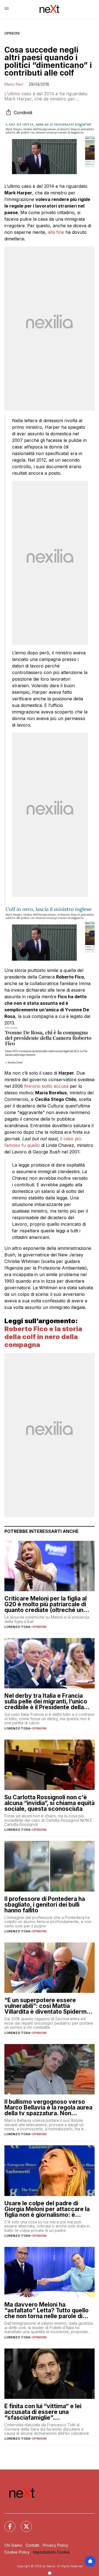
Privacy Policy (55, 2545)
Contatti (32, 2545)
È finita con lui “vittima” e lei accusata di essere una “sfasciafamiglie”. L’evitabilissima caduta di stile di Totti (49, 2412)
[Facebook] (7, 2523)
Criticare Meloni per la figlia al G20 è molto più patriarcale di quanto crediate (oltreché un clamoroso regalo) (46, 1604)
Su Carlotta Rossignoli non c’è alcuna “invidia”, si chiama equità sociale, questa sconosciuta (50, 1803)
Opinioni (12, 33)
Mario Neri (14, 84)
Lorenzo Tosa (17, 1627)
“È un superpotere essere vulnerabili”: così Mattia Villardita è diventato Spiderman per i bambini (49, 2006)
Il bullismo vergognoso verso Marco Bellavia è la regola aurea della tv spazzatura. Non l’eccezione (48, 2107)
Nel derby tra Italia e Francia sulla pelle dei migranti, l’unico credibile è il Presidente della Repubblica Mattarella (46, 1701)
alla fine (56, 232)
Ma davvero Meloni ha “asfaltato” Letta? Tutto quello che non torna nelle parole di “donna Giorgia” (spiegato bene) (49, 2310)
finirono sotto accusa (46, 1086)
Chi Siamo (13, 2545)
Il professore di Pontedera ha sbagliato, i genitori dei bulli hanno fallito (45, 1905)
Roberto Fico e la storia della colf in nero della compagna (43, 1337)
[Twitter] (23, 2523)
